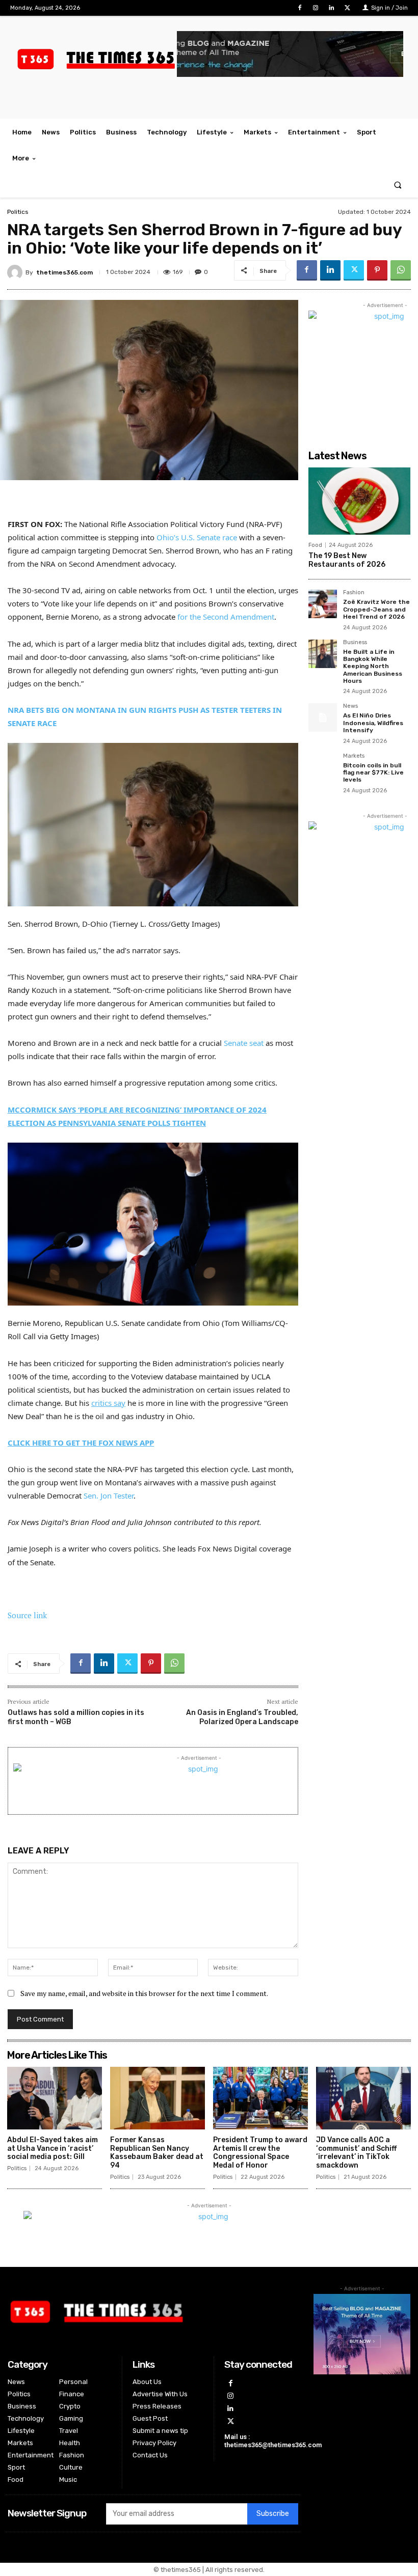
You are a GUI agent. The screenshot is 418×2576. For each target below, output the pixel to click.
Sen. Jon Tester (109, 1495)
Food (315, 545)
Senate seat (244, 1043)
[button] (398, 185)
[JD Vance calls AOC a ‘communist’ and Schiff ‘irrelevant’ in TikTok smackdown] (363, 2098)
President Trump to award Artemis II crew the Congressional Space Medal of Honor (260, 2153)
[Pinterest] (377, 270)
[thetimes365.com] (16, 272)
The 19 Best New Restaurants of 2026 (347, 560)
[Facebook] (299, 8)
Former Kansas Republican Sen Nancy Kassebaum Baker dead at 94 (157, 2153)
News (350, 706)
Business (355, 643)
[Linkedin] (332, 8)
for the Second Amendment (226, 617)
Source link (27, 1615)
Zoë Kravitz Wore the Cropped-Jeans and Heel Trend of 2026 (376, 609)
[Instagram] (315, 8)
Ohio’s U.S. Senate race (197, 537)
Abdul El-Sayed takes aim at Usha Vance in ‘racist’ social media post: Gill (53, 2149)
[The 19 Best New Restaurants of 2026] (359, 501)
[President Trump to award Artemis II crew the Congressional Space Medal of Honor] (260, 2098)
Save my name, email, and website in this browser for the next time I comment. (144, 1993)
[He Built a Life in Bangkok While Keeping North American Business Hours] (323, 654)
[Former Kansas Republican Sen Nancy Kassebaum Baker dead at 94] (158, 2098)
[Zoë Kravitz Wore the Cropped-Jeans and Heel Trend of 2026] (323, 604)
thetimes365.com (64, 272)
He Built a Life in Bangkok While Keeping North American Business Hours (373, 667)
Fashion (354, 593)
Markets (354, 756)
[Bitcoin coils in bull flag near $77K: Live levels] (323, 767)
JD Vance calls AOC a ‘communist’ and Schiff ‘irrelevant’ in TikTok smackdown (356, 2153)
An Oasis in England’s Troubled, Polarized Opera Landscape (242, 1717)
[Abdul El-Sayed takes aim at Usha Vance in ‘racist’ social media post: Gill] (55, 2098)
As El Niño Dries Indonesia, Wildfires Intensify (373, 723)
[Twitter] (347, 8)
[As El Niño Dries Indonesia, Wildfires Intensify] (323, 717)
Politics (18, 212)
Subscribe (273, 2514)
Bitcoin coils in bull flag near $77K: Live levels (373, 773)
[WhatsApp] (401, 270)
